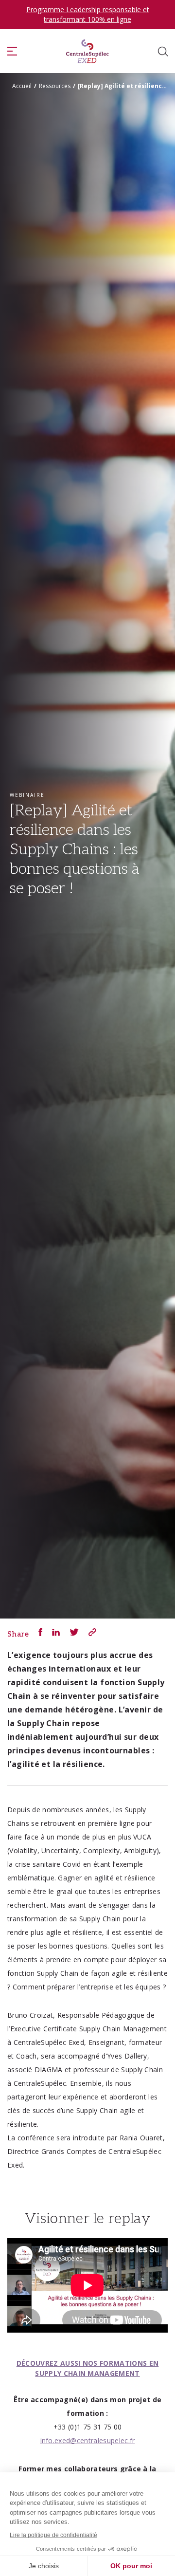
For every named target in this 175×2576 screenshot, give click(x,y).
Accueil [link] (22, 86)
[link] (87, 51)
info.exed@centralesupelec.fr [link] (88, 2440)
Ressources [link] (55, 86)
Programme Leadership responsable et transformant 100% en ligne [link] (88, 14)
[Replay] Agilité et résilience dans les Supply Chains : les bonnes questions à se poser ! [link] (124, 86)
